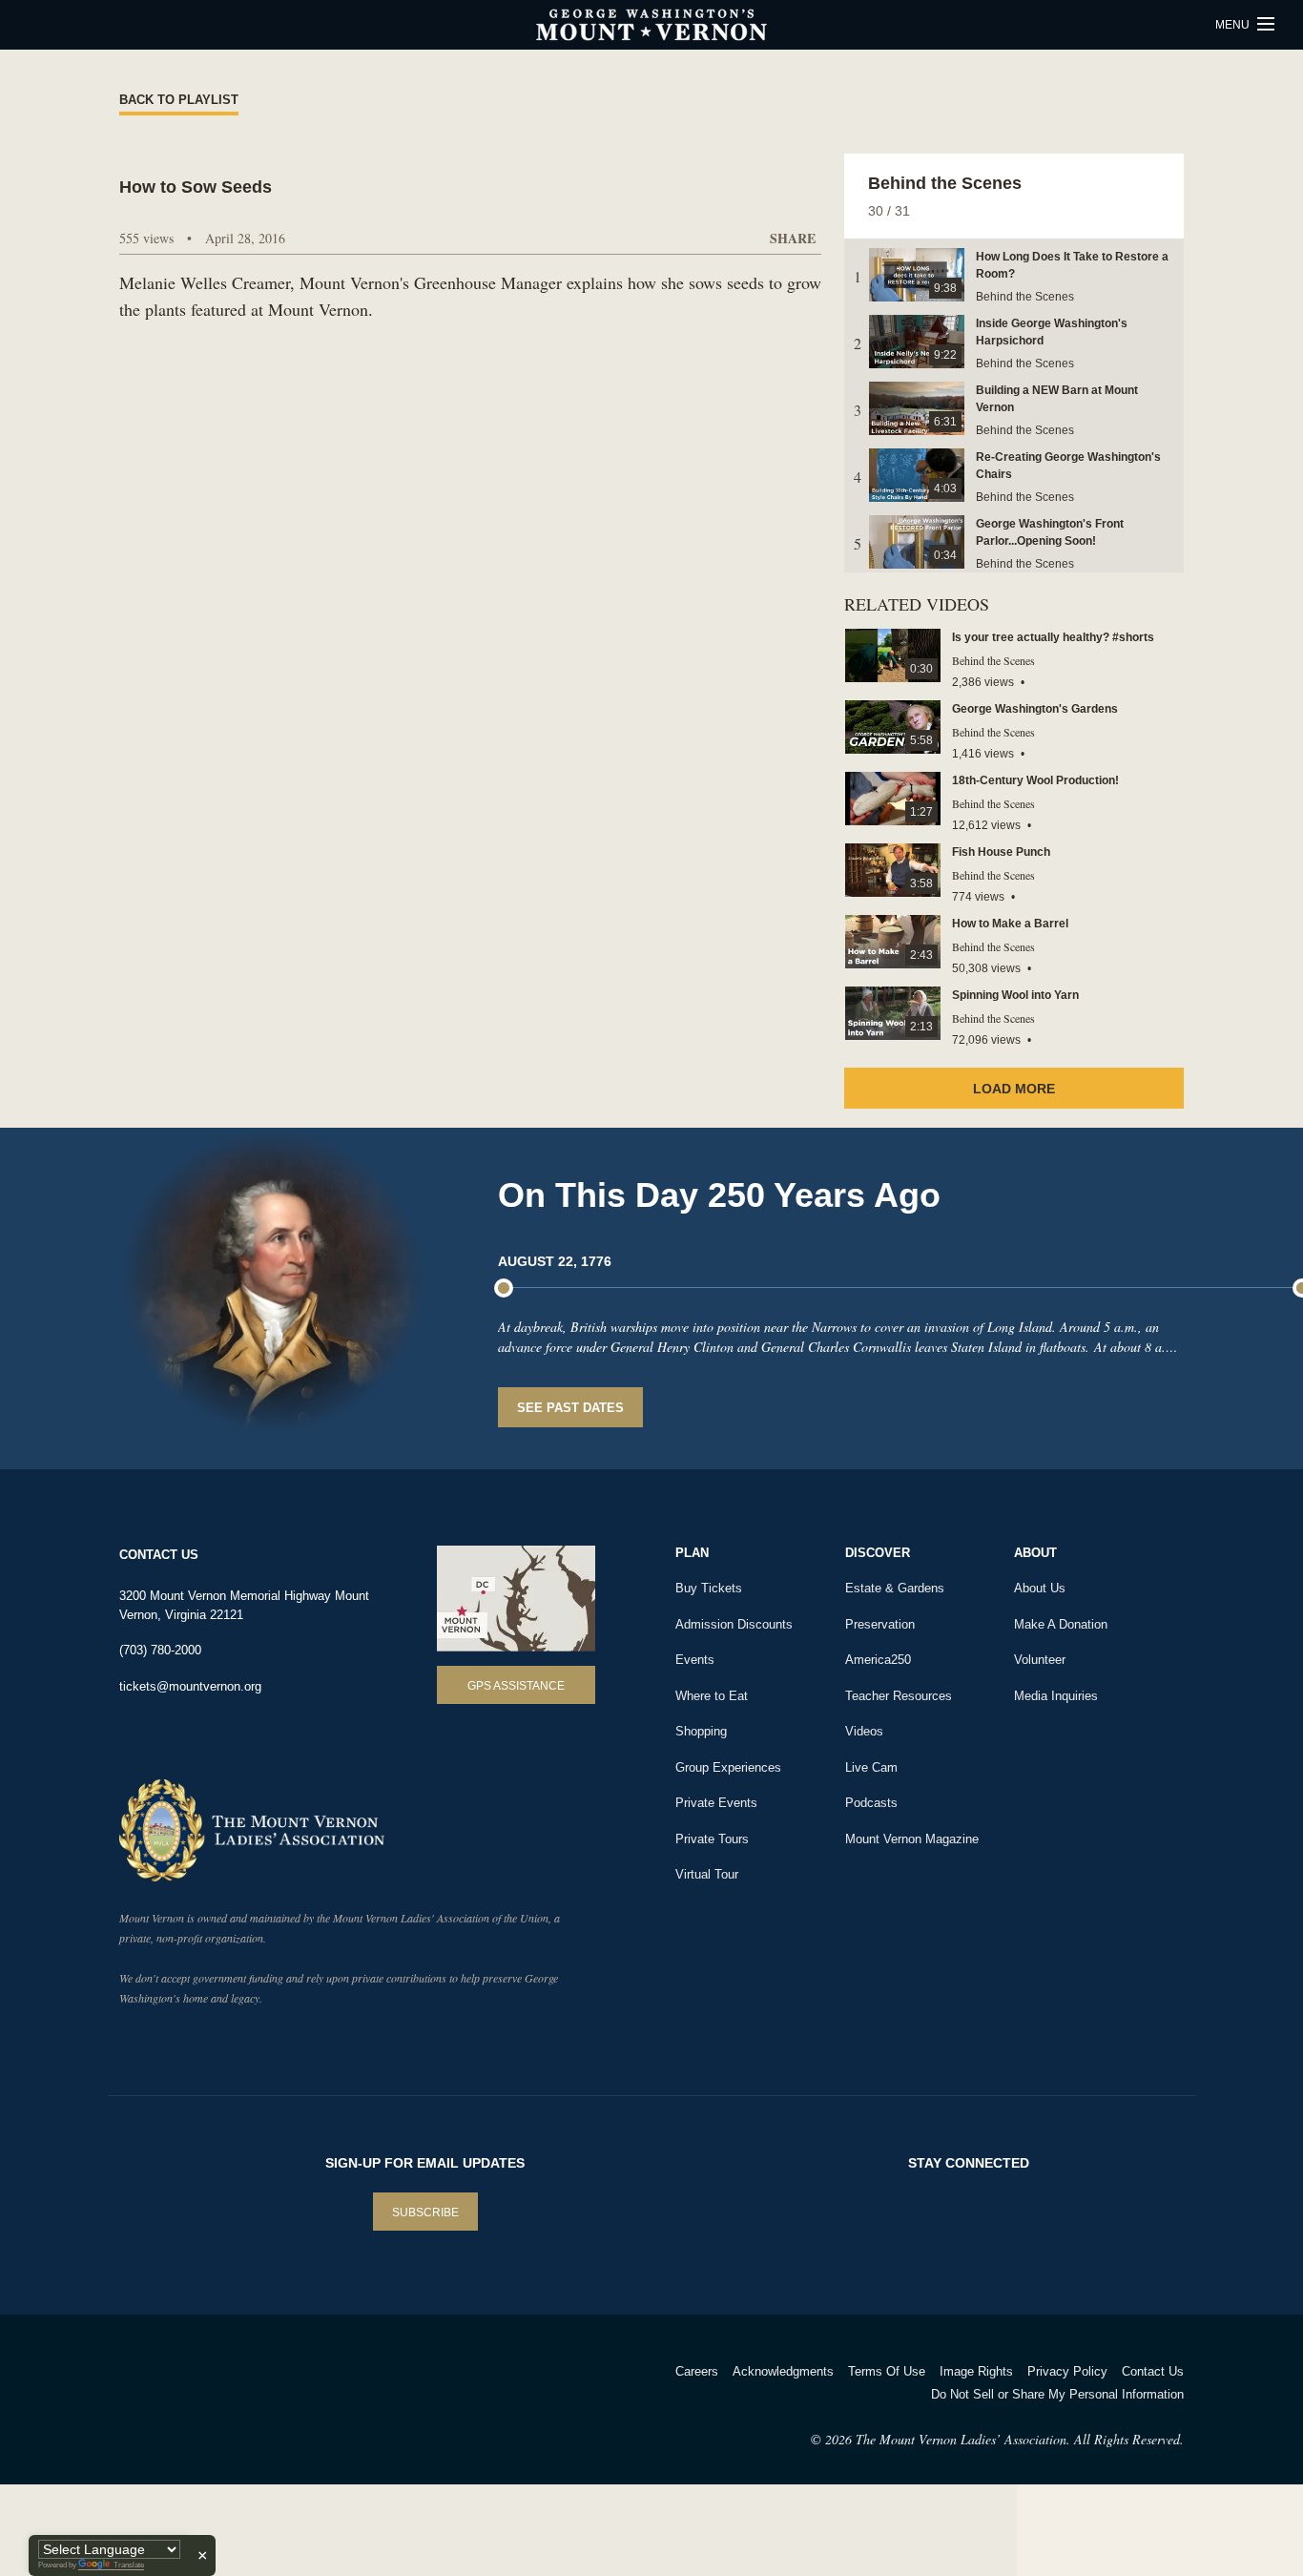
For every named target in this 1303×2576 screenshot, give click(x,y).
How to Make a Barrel (1010, 924)
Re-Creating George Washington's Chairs (1068, 466)
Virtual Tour (707, 1874)
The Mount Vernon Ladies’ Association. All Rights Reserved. (1020, 2439)
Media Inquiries (1056, 1696)
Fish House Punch (1001, 852)
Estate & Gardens (895, 1588)
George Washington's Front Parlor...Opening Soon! (1050, 532)
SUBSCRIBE (425, 2212)
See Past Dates (570, 1408)
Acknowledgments (783, 2371)
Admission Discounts (734, 1624)
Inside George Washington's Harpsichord (1052, 332)
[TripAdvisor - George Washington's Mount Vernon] (172, 2396)
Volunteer (1040, 1660)
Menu (1234, 25)
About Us (1040, 1588)
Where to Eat (712, 1696)
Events (695, 1660)
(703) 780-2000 (160, 1650)
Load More (1014, 1089)
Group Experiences (728, 1767)
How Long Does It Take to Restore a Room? (1072, 265)
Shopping (701, 1731)
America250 (878, 1660)
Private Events (716, 1803)
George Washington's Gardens (1035, 709)
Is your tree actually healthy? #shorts (1053, 637)
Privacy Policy (1067, 2371)
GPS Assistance (516, 1686)
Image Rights (976, 2371)
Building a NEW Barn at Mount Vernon (1057, 399)
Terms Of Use (887, 2371)
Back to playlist (179, 100)
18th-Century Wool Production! (1035, 780)
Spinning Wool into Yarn (1015, 995)
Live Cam (871, 1767)
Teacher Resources (899, 1696)
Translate (129, 2565)
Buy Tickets (709, 1588)
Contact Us (1153, 2371)
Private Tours (712, 1839)
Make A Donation (1061, 1624)
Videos (864, 1731)
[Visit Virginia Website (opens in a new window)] (288, 2396)
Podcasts (871, 1803)
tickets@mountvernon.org (190, 1686)
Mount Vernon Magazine (912, 1839)
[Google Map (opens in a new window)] (516, 1599)
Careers (697, 2371)
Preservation (880, 1624)
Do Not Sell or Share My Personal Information (1057, 2394)
